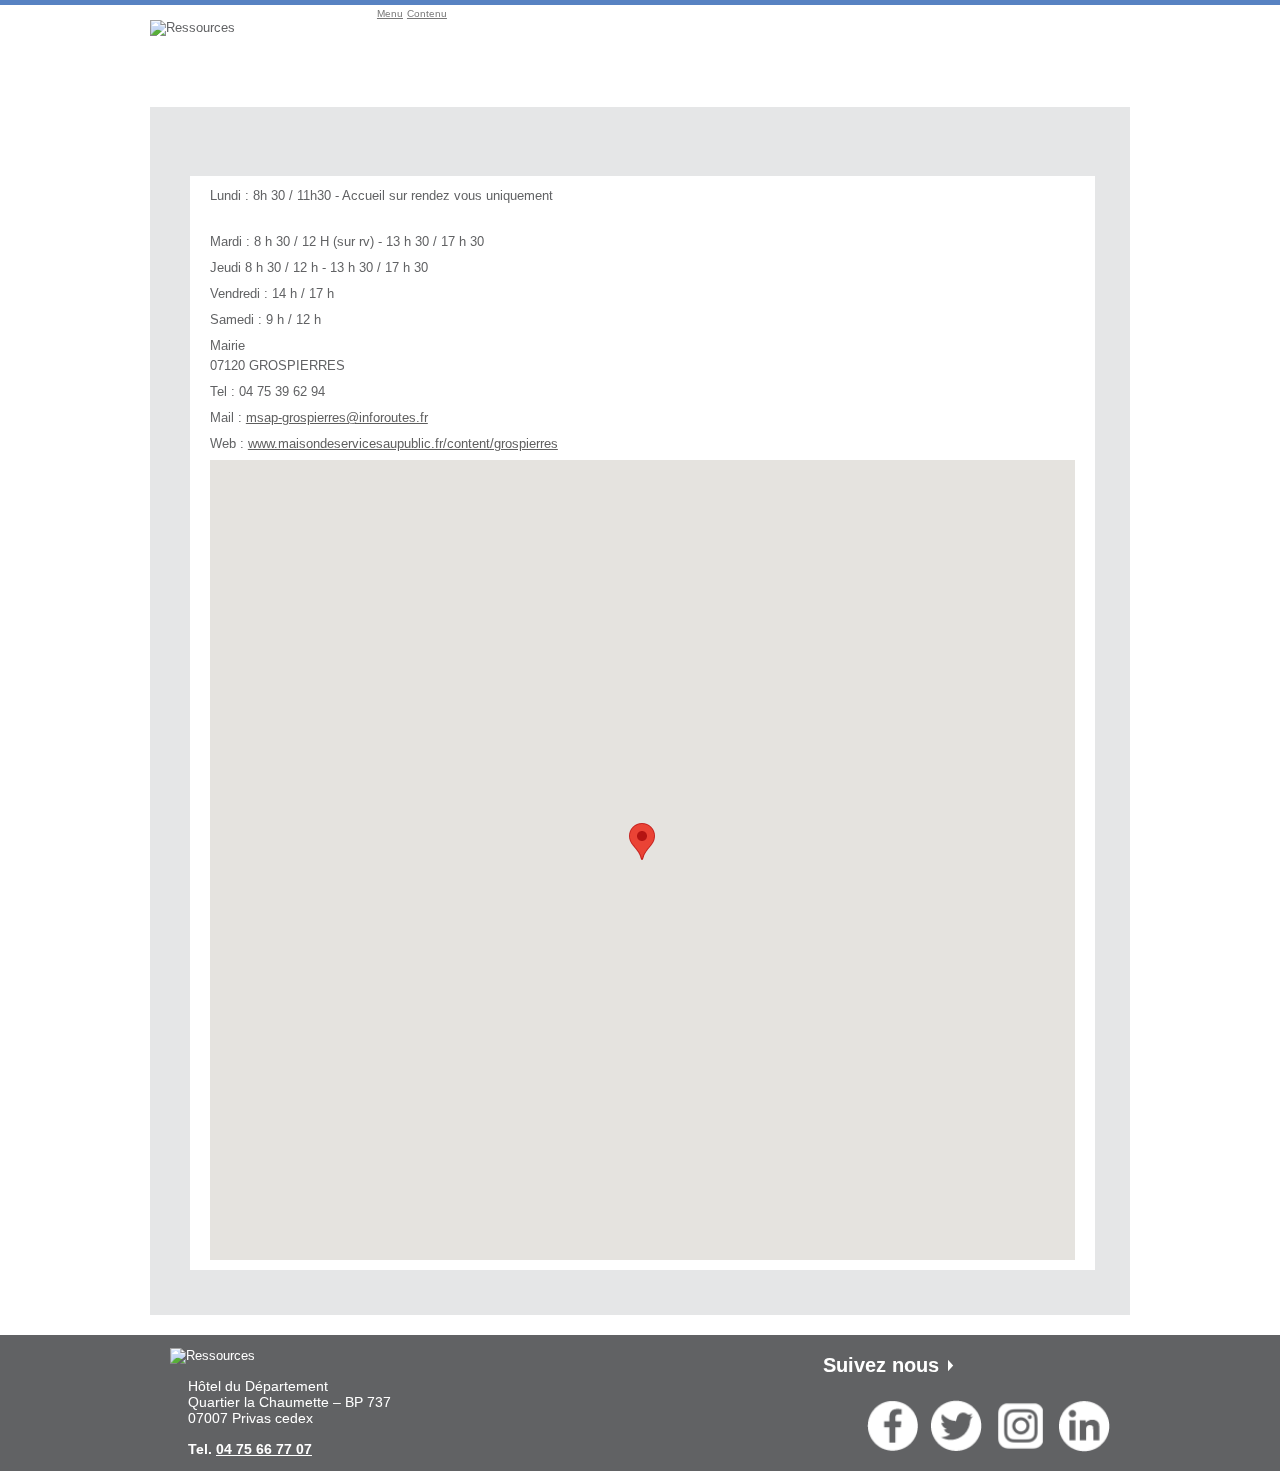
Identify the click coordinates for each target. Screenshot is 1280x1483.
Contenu (427, 13)
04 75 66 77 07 (264, 1449)
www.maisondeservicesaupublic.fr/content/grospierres (403, 443)
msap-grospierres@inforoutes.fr (337, 417)
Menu (390, 13)
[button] (642, 841)
